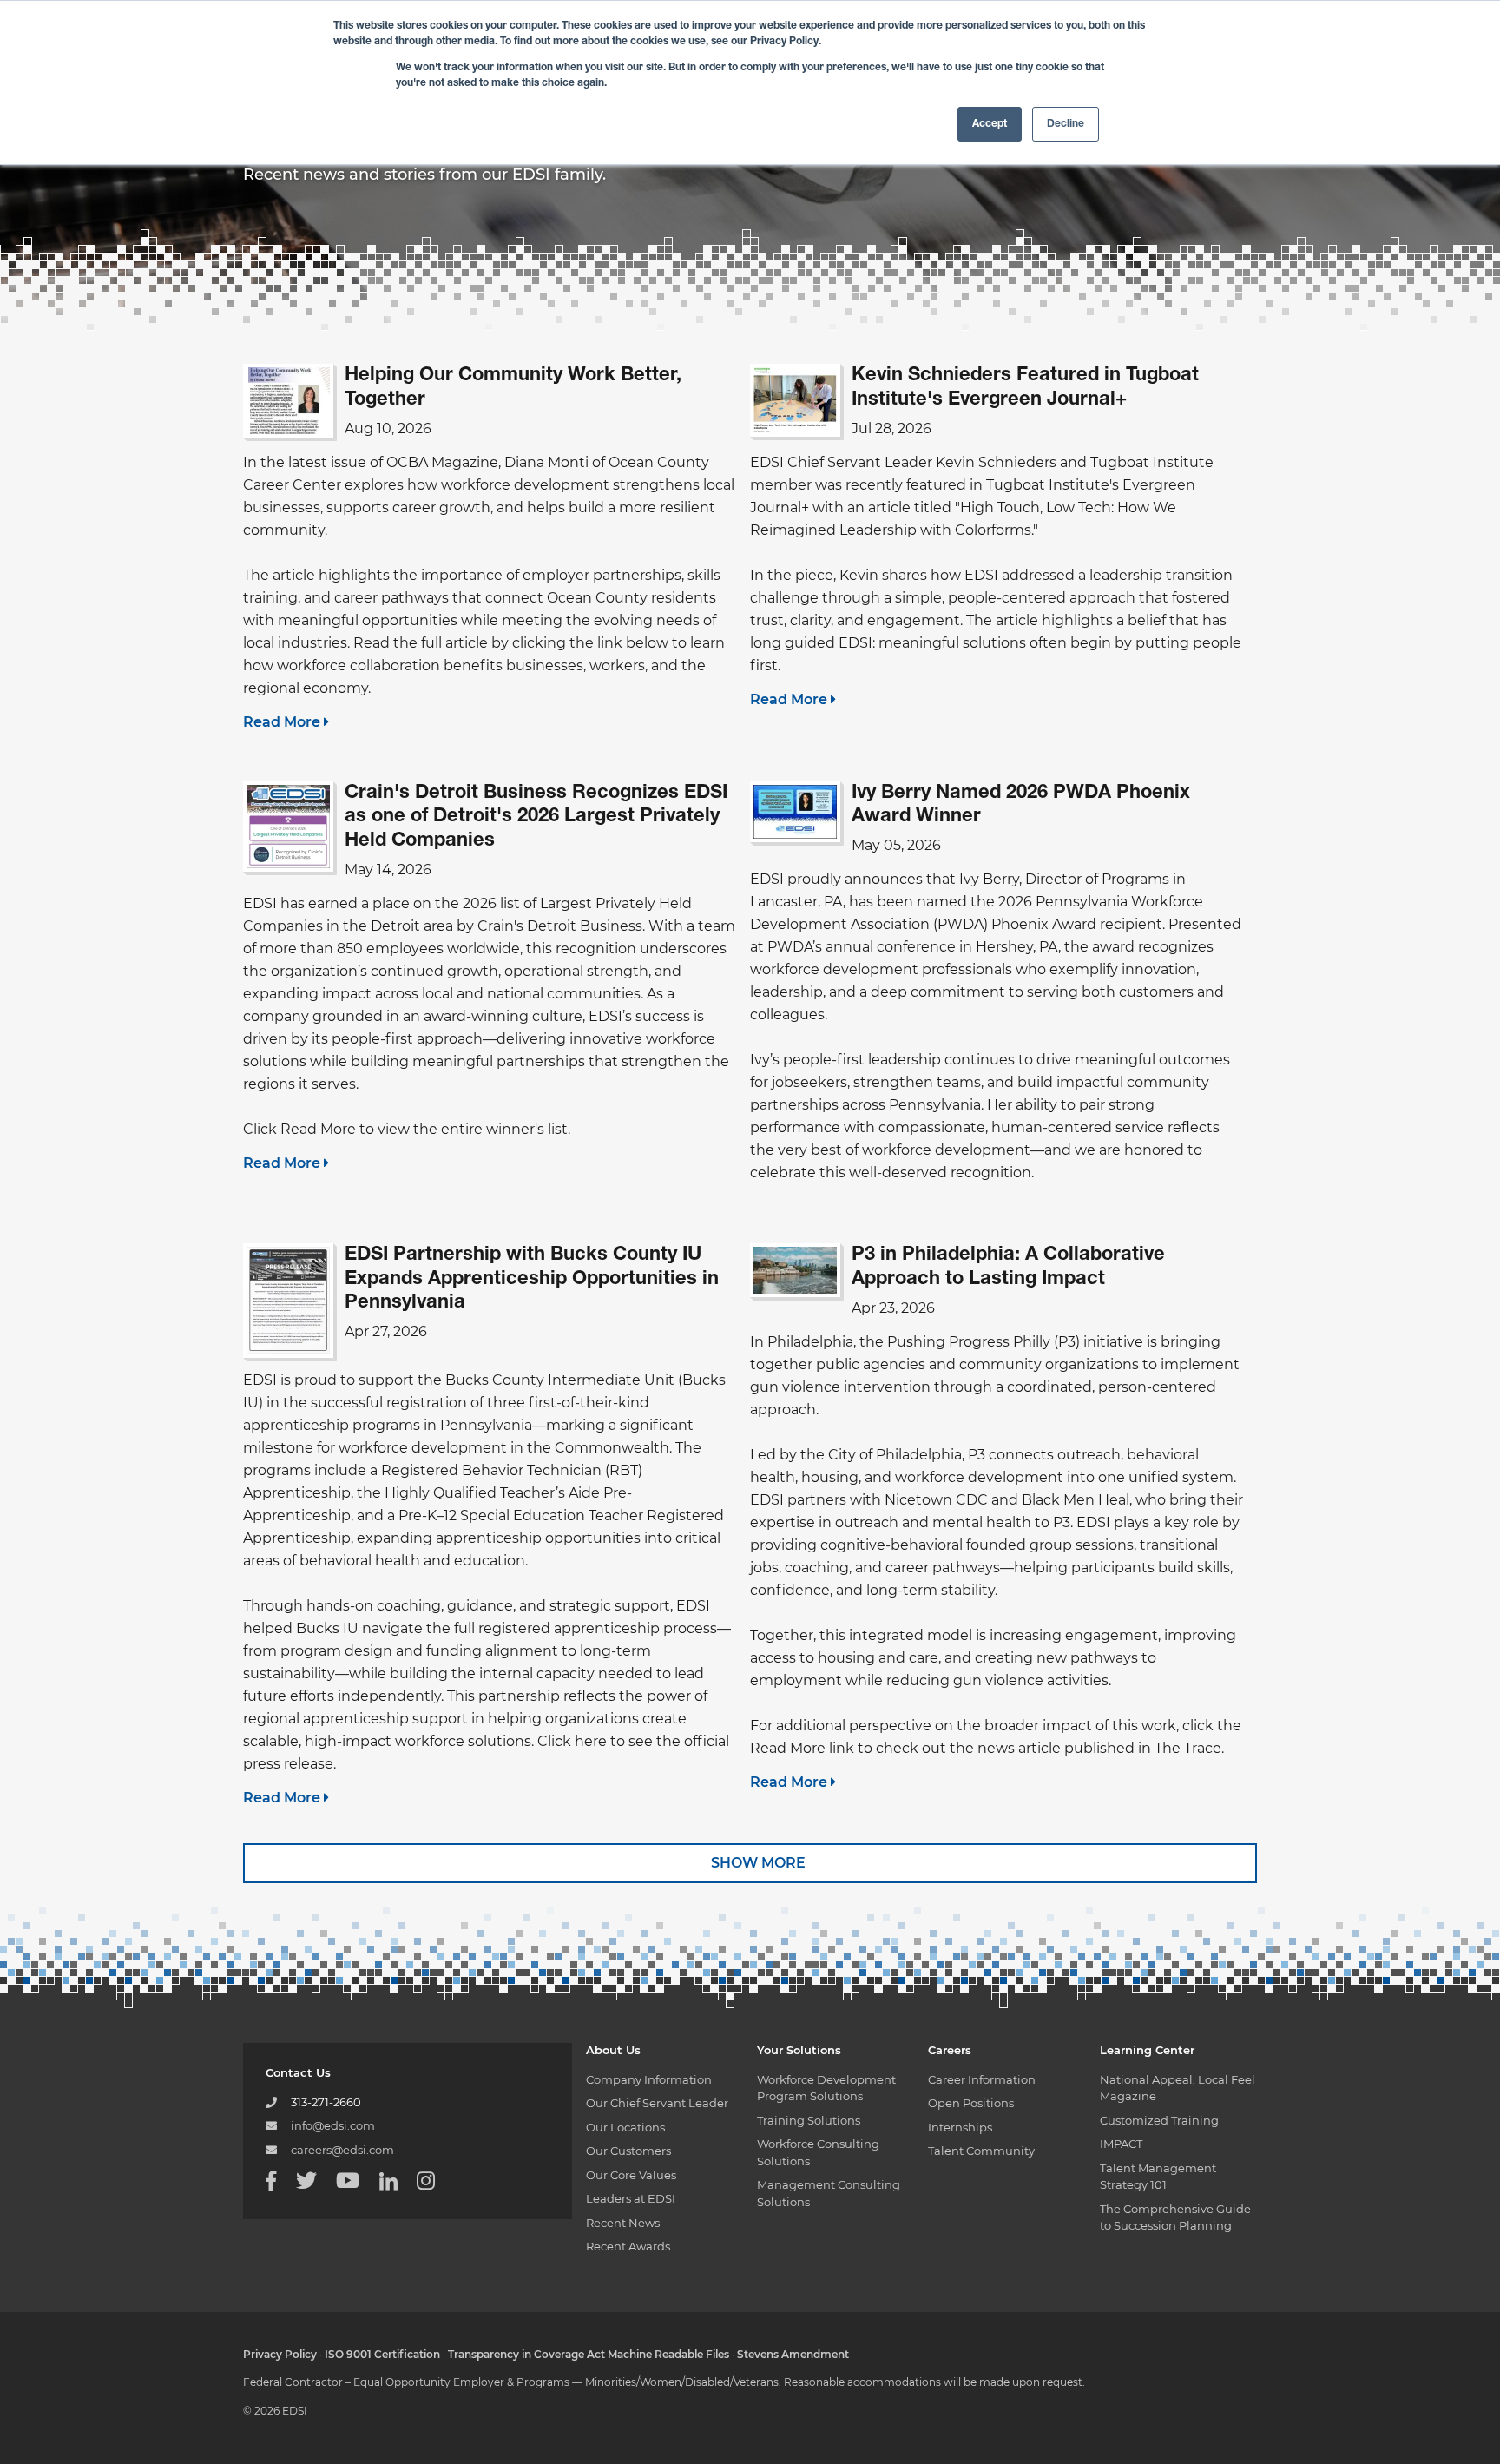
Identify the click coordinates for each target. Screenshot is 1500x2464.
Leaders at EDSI (631, 2198)
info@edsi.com (333, 2125)
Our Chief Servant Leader (657, 2103)
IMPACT (1121, 2144)
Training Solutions (809, 2120)
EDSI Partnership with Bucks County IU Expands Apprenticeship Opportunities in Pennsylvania (532, 1279)
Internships (960, 2127)
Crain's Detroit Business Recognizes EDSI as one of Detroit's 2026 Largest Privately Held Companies (536, 817)
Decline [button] (1066, 124)
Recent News (623, 2223)
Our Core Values (631, 2175)
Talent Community (981, 2151)
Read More (283, 722)
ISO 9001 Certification (382, 2354)
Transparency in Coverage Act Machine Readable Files (589, 2354)
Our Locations (625, 2127)
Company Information (649, 2079)
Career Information (982, 2079)
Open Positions (971, 2103)
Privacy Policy (280, 2354)
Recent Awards (628, 2246)
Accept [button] (990, 124)
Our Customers (628, 2151)
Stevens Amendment (793, 2354)
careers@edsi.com (342, 2150)
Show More (757, 1863)
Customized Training (1159, 2120)
